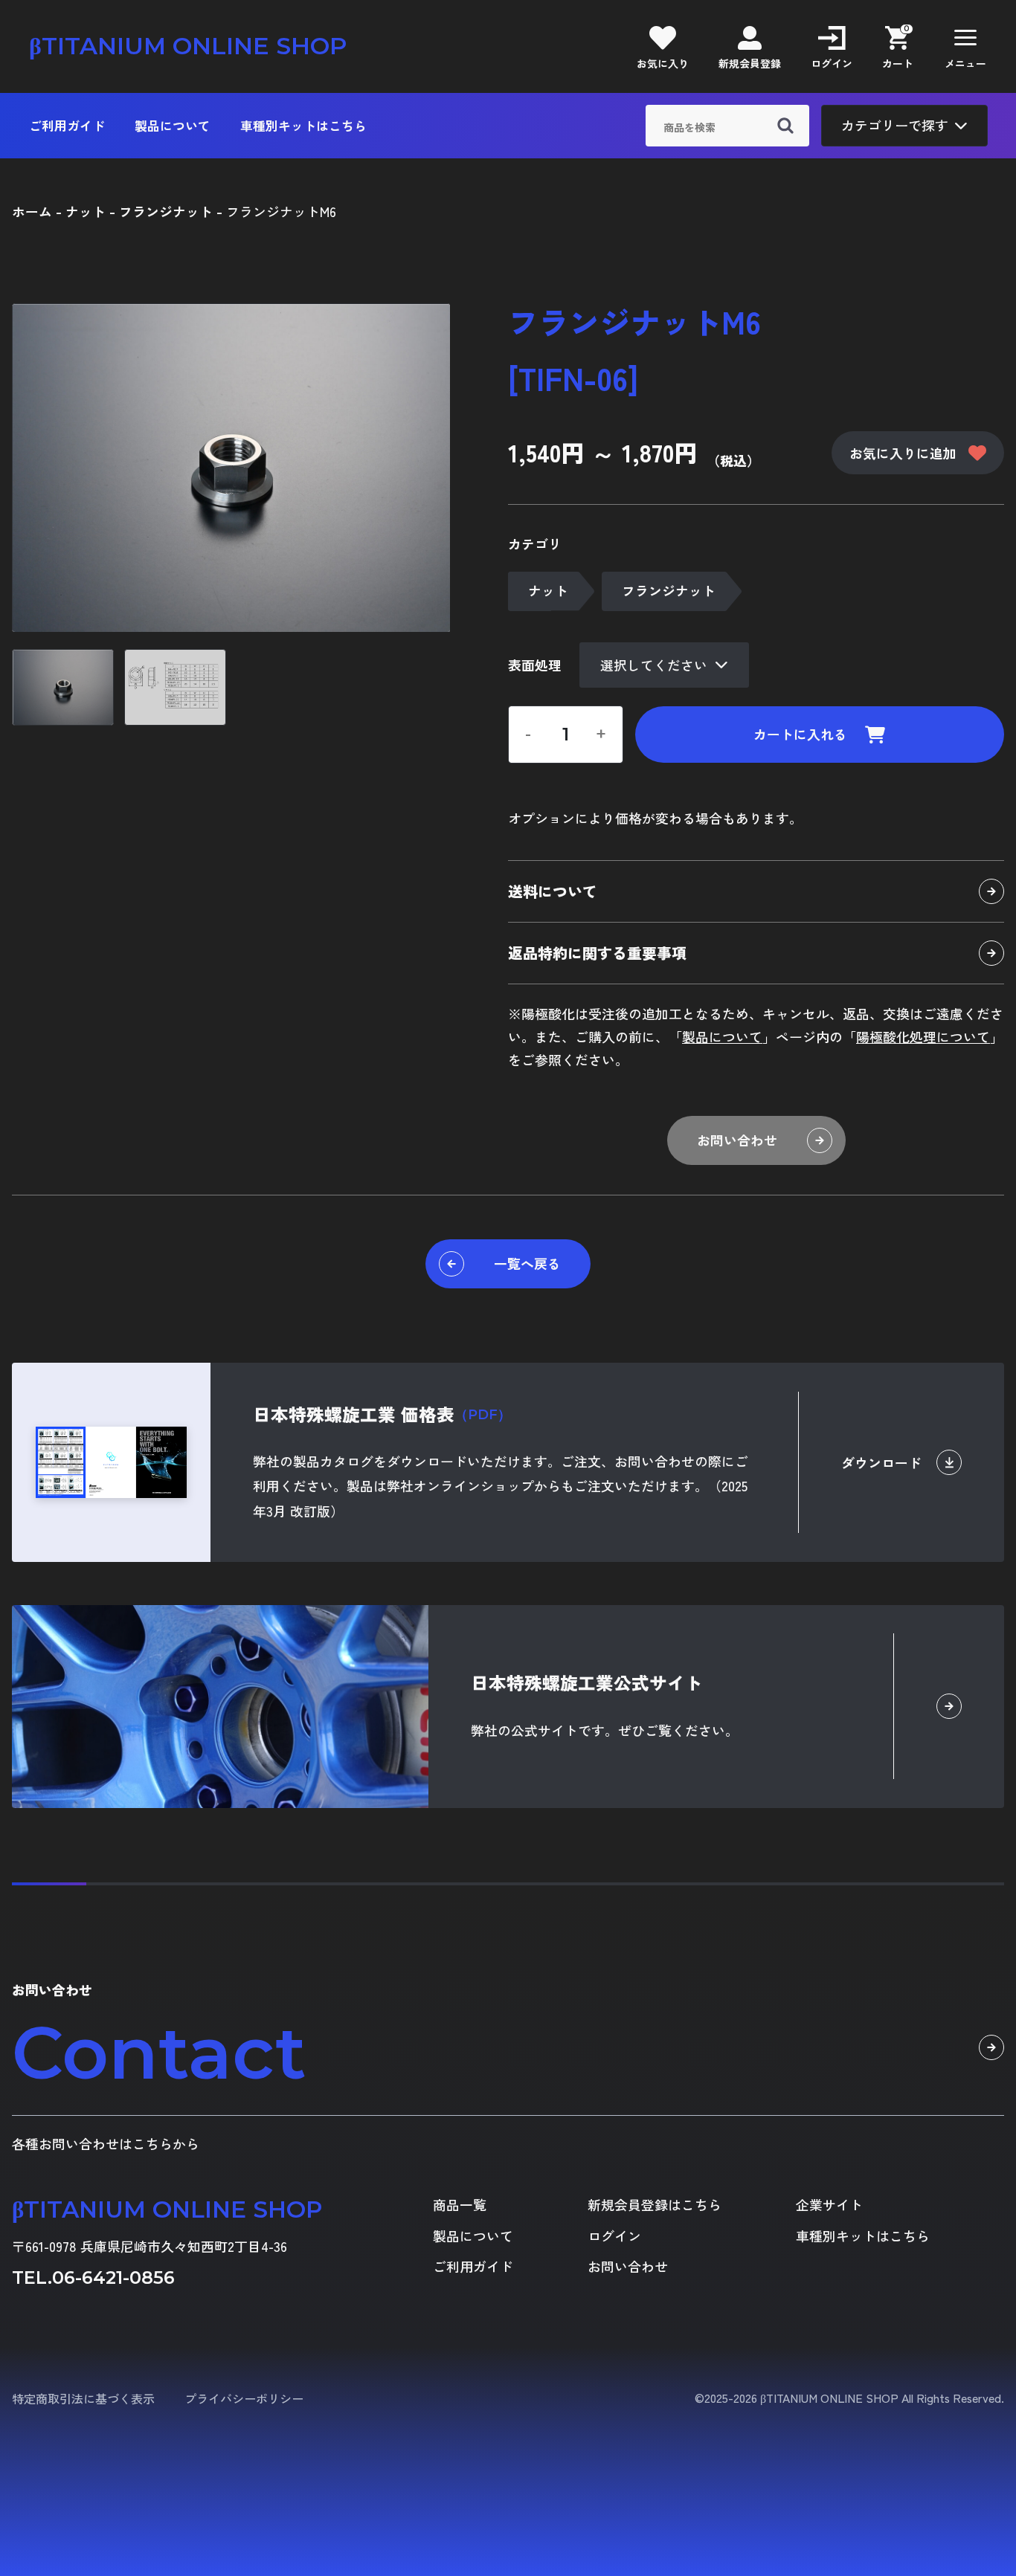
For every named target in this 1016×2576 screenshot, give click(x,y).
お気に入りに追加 (903, 453)
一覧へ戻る (527, 1263)
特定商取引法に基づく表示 (83, 2398)
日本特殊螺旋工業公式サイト (587, 1682)
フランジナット (669, 590)
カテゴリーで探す (895, 125)
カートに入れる (800, 734)
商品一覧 (460, 2205)
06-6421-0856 (113, 2278)
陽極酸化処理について (923, 1036)
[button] (965, 46)
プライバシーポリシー (244, 2398)
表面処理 (535, 665)
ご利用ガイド (67, 126)
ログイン (614, 2236)
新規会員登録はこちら (655, 2205)
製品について (173, 126)
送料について (553, 891)
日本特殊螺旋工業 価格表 (382, 1414)
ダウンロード (881, 1462)
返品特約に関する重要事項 (597, 953)
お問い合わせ (737, 1140)
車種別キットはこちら (303, 126)
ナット (548, 590)
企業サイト (829, 2205)
